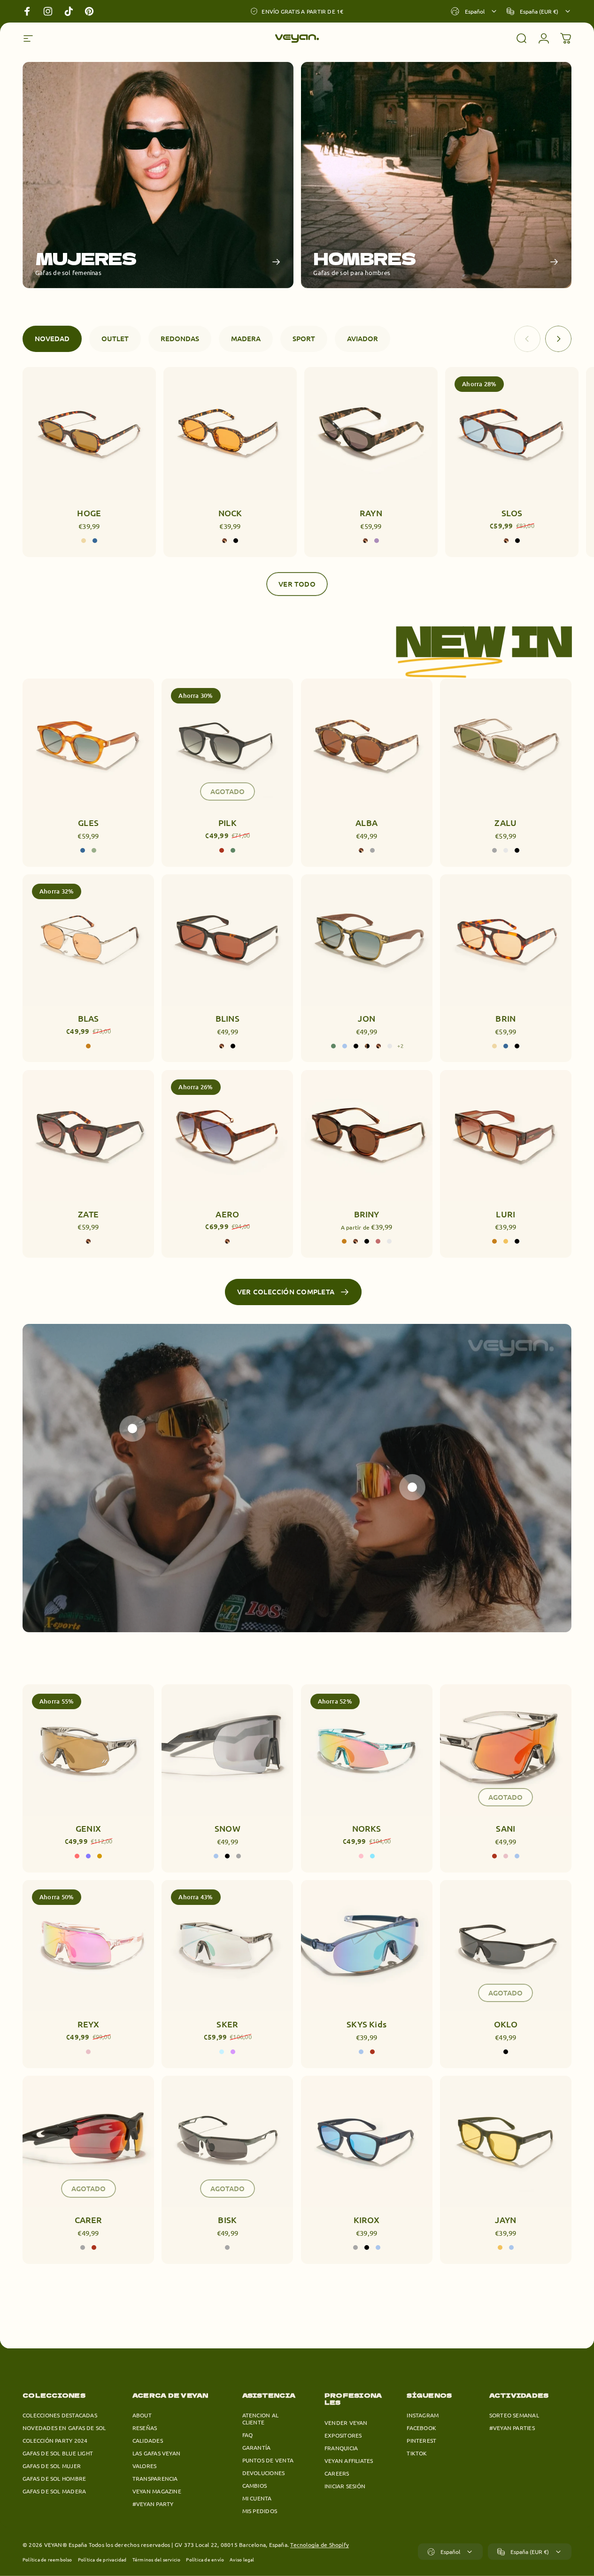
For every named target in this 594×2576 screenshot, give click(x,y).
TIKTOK (417, 2453)
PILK (228, 822)
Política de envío (205, 2559)
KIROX (367, 2220)
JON (366, 1018)
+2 (401, 1046)
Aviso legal (242, 2559)
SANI (505, 1828)
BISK (227, 2220)
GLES (88, 822)
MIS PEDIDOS (260, 2511)
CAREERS (337, 2473)
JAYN (505, 2220)
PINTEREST (421, 2441)
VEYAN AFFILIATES (349, 2461)
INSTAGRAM (423, 2415)
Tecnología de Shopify (320, 2545)
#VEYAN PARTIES (512, 2428)
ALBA (366, 822)
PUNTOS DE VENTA (268, 2460)
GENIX (88, 1828)
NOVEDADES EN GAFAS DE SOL (64, 2428)
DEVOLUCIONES (264, 2473)
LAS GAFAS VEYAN (156, 2453)
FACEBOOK (421, 2428)
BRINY (367, 1214)
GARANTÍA (257, 2448)
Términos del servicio (157, 2559)
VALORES (145, 2466)
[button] (132, 1429)
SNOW (228, 1828)
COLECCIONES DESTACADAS (60, 2415)
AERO (227, 1214)
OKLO (506, 2024)
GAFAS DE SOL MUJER (52, 2466)
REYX (89, 2024)
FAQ (248, 2435)
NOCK (230, 513)
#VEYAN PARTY (153, 2504)
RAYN (371, 513)
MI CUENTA (257, 2498)
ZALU (505, 822)
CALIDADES (148, 2441)
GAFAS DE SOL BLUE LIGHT (58, 2453)
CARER (89, 2220)
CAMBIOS (255, 2486)
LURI (505, 1214)
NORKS (367, 1828)
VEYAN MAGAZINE (157, 2491)
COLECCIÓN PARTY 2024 (55, 2441)
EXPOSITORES (343, 2435)
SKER (227, 2024)
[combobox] (474, 11)
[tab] (52, 339)
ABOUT (142, 2415)
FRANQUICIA (341, 2448)
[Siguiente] (558, 339)
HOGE (89, 513)
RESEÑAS (145, 2428)
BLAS (89, 1018)
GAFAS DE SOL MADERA (54, 2491)
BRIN (505, 1018)
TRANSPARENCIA (155, 2479)
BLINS (228, 1018)
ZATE (88, 1214)
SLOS (512, 513)
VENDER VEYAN (346, 2423)
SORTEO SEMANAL (514, 2415)
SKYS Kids (366, 2024)
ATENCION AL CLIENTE (260, 2419)
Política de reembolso (47, 2559)
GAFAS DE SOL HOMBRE (54, 2479)
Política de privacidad (102, 2559)
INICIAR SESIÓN (345, 2486)
